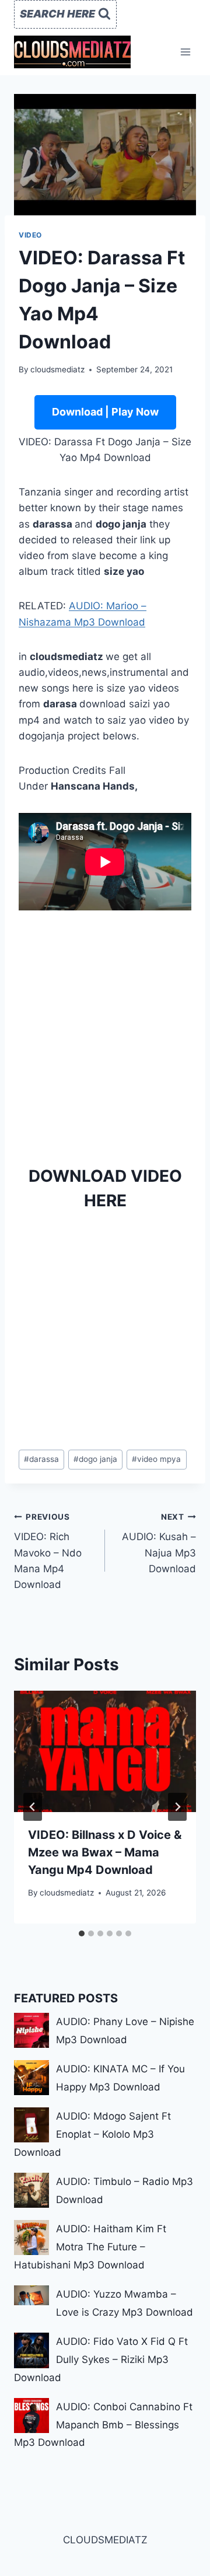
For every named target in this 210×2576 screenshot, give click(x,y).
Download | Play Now (105, 412)
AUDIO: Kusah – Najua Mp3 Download (159, 1543)
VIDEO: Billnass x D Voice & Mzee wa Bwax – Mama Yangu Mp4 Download (105, 1852)
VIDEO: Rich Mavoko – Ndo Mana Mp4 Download (48, 1551)
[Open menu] (185, 52)
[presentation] (105, 1751)
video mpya (156, 1459)
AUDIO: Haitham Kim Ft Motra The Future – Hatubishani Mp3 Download (90, 2247)
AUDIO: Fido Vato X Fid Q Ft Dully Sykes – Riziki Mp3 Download (101, 2359)
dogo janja (95, 1459)
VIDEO (30, 235)
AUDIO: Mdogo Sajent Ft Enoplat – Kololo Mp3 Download (92, 2134)
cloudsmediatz (57, 369)
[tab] (82, 1933)
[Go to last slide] (33, 1807)
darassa (41, 1459)
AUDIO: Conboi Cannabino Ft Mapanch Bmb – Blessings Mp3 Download (103, 2425)
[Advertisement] (105, 1034)
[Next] (177, 1807)
